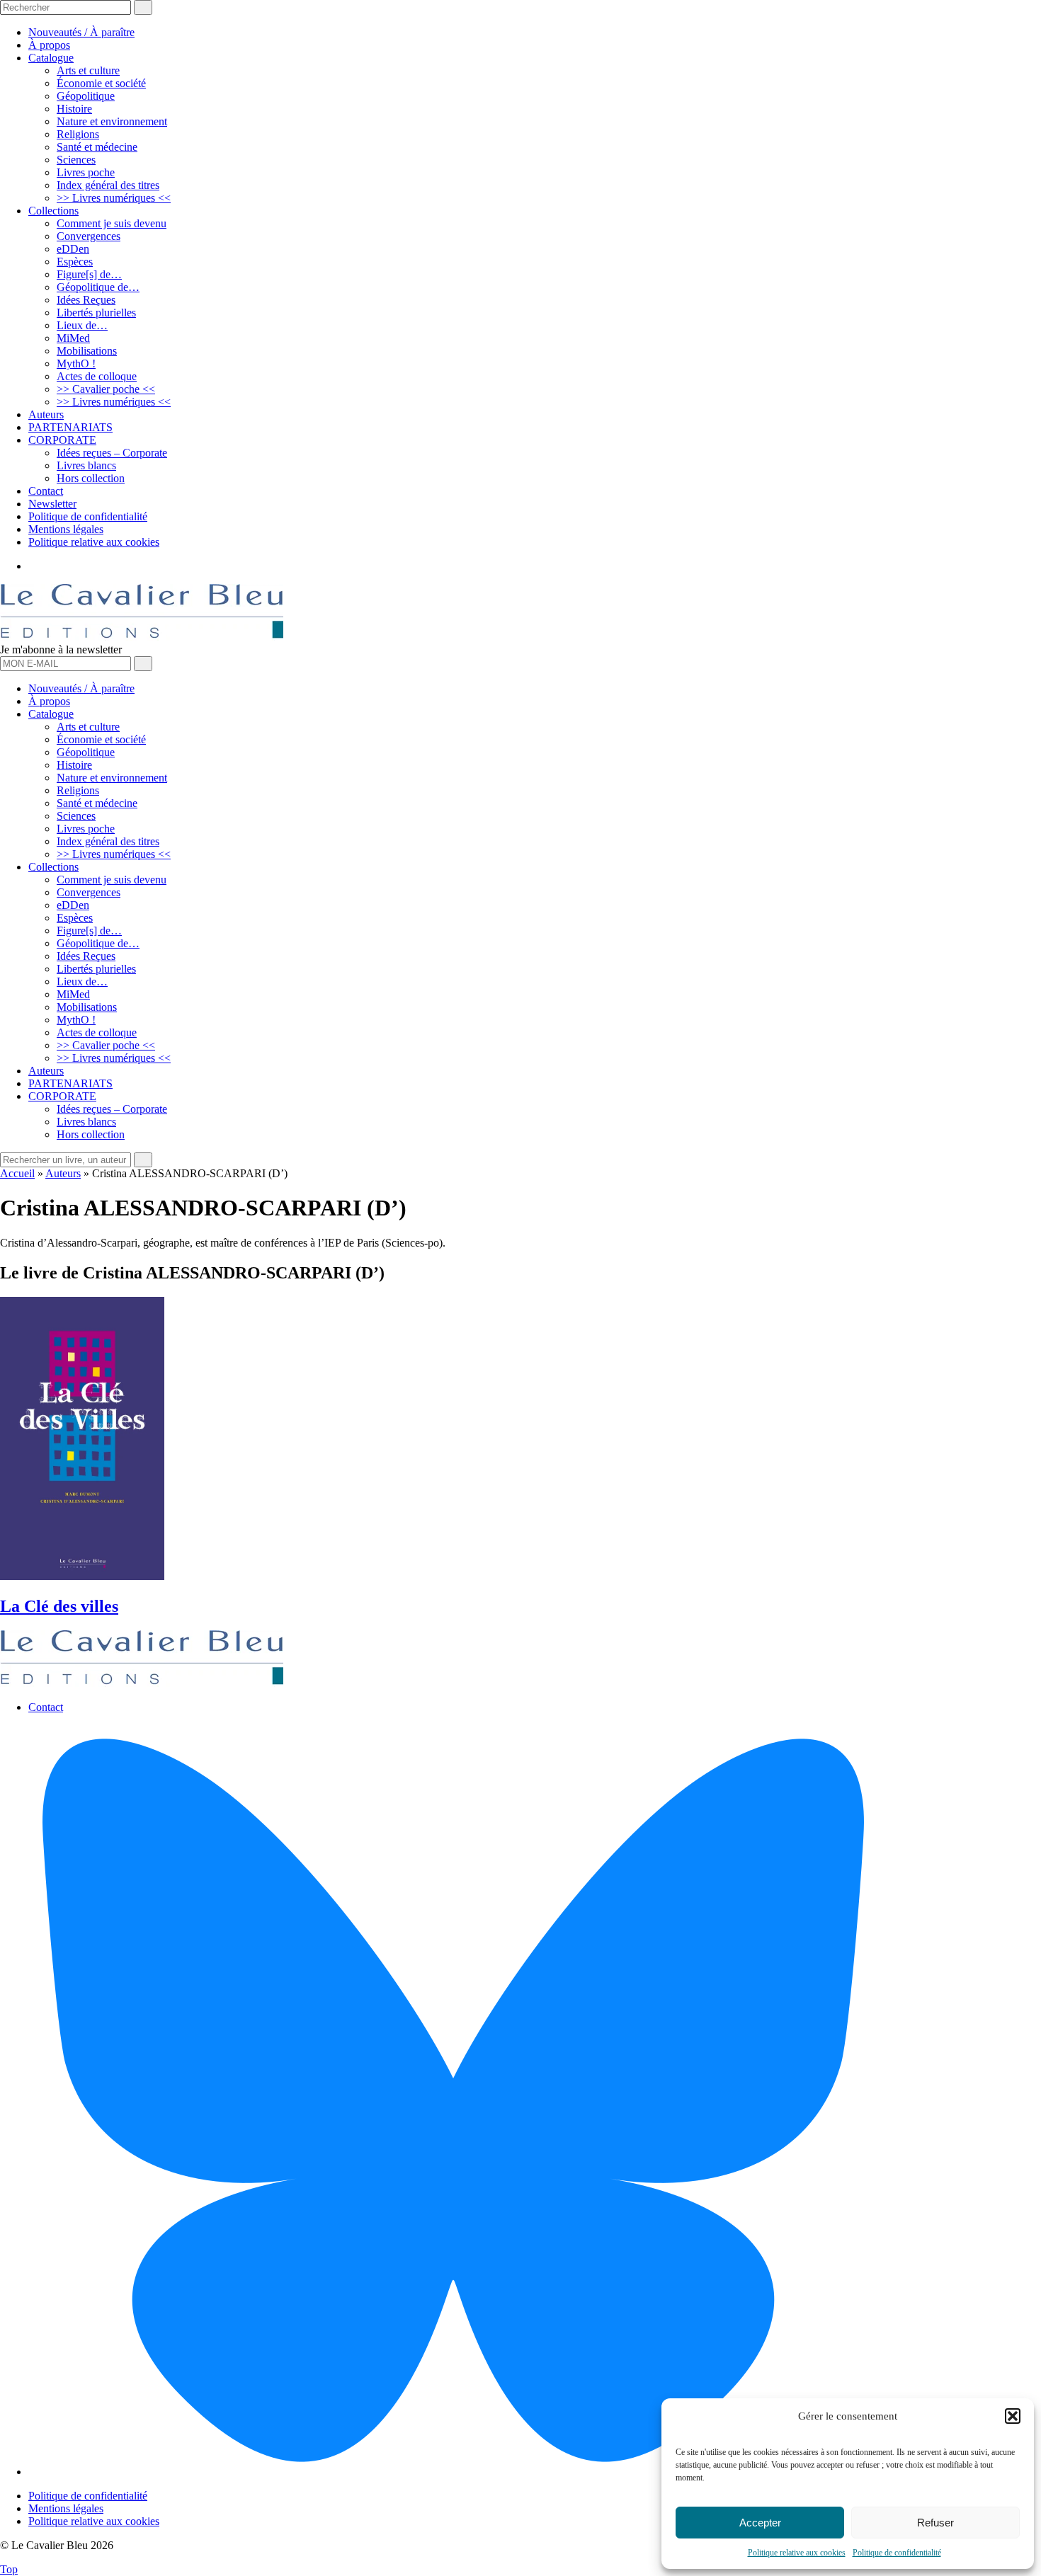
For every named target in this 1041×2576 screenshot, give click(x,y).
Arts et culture (88, 70)
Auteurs (46, 414)
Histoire (74, 109)
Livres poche (86, 172)
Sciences (76, 160)
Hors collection (91, 478)
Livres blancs (86, 465)
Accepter (760, 2523)
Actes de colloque (97, 376)
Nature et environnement (112, 121)
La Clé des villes (59, 1606)
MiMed (73, 338)
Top (9, 2569)
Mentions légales (66, 529)
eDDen (73, 249)
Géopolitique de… (98, 287)
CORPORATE (62, 440)
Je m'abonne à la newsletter (61, 649)
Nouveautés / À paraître (81, 32)
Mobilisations (87, 351)
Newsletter (52, 504)
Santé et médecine (97, 147)
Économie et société (101, 83)
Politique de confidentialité (897, 2553)
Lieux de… (82, 325)
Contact (46, 491)
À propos (49, 45)
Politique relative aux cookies (797, 2553)
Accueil (17, 1173)
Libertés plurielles (96, 313)
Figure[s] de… (89, 274)
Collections (53, 211)
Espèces (75, 262)
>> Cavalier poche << (106, 389)
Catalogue (51, 58)
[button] (1013, 2416)
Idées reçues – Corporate (112, 453)
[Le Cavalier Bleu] (142, 637)
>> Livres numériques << (114, 198)
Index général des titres (108, 185)
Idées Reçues (86, 300)
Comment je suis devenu (112, 223)
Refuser (935, 2523)
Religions (78, 134)
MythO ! (76, 363)
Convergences (89, 236)
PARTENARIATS (70, 427)
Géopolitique (86, 96)
